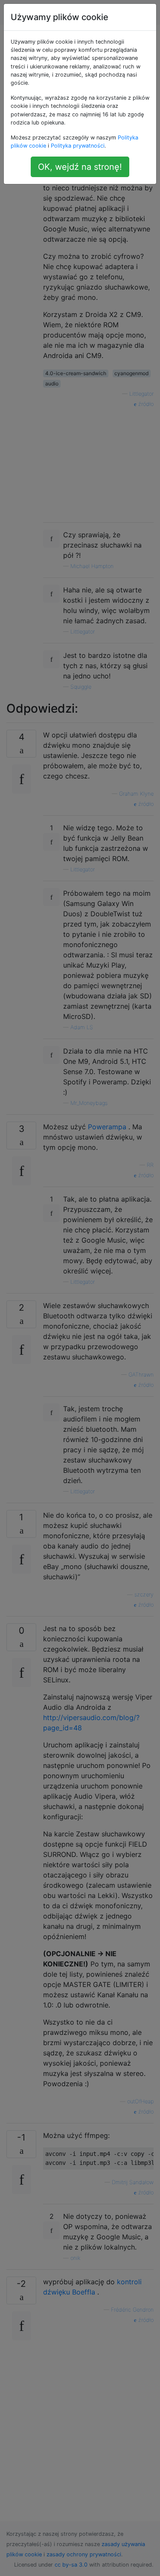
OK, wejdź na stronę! (80, 167)
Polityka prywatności (78, 146)
